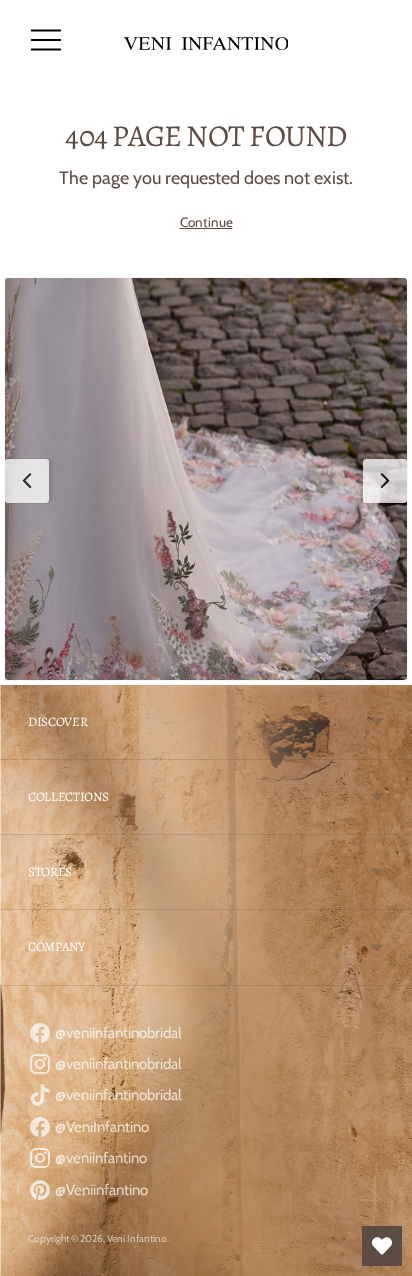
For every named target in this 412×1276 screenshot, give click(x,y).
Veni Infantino (137, 1238)
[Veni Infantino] (206, 40)
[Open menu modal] (46, 40)
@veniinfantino (99, 1158)
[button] (206, 479)
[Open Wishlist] (382, 1246)
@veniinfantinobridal (117, 1033)
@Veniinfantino (100, 1190)
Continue (206, 222)
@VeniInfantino (100, 1127)
